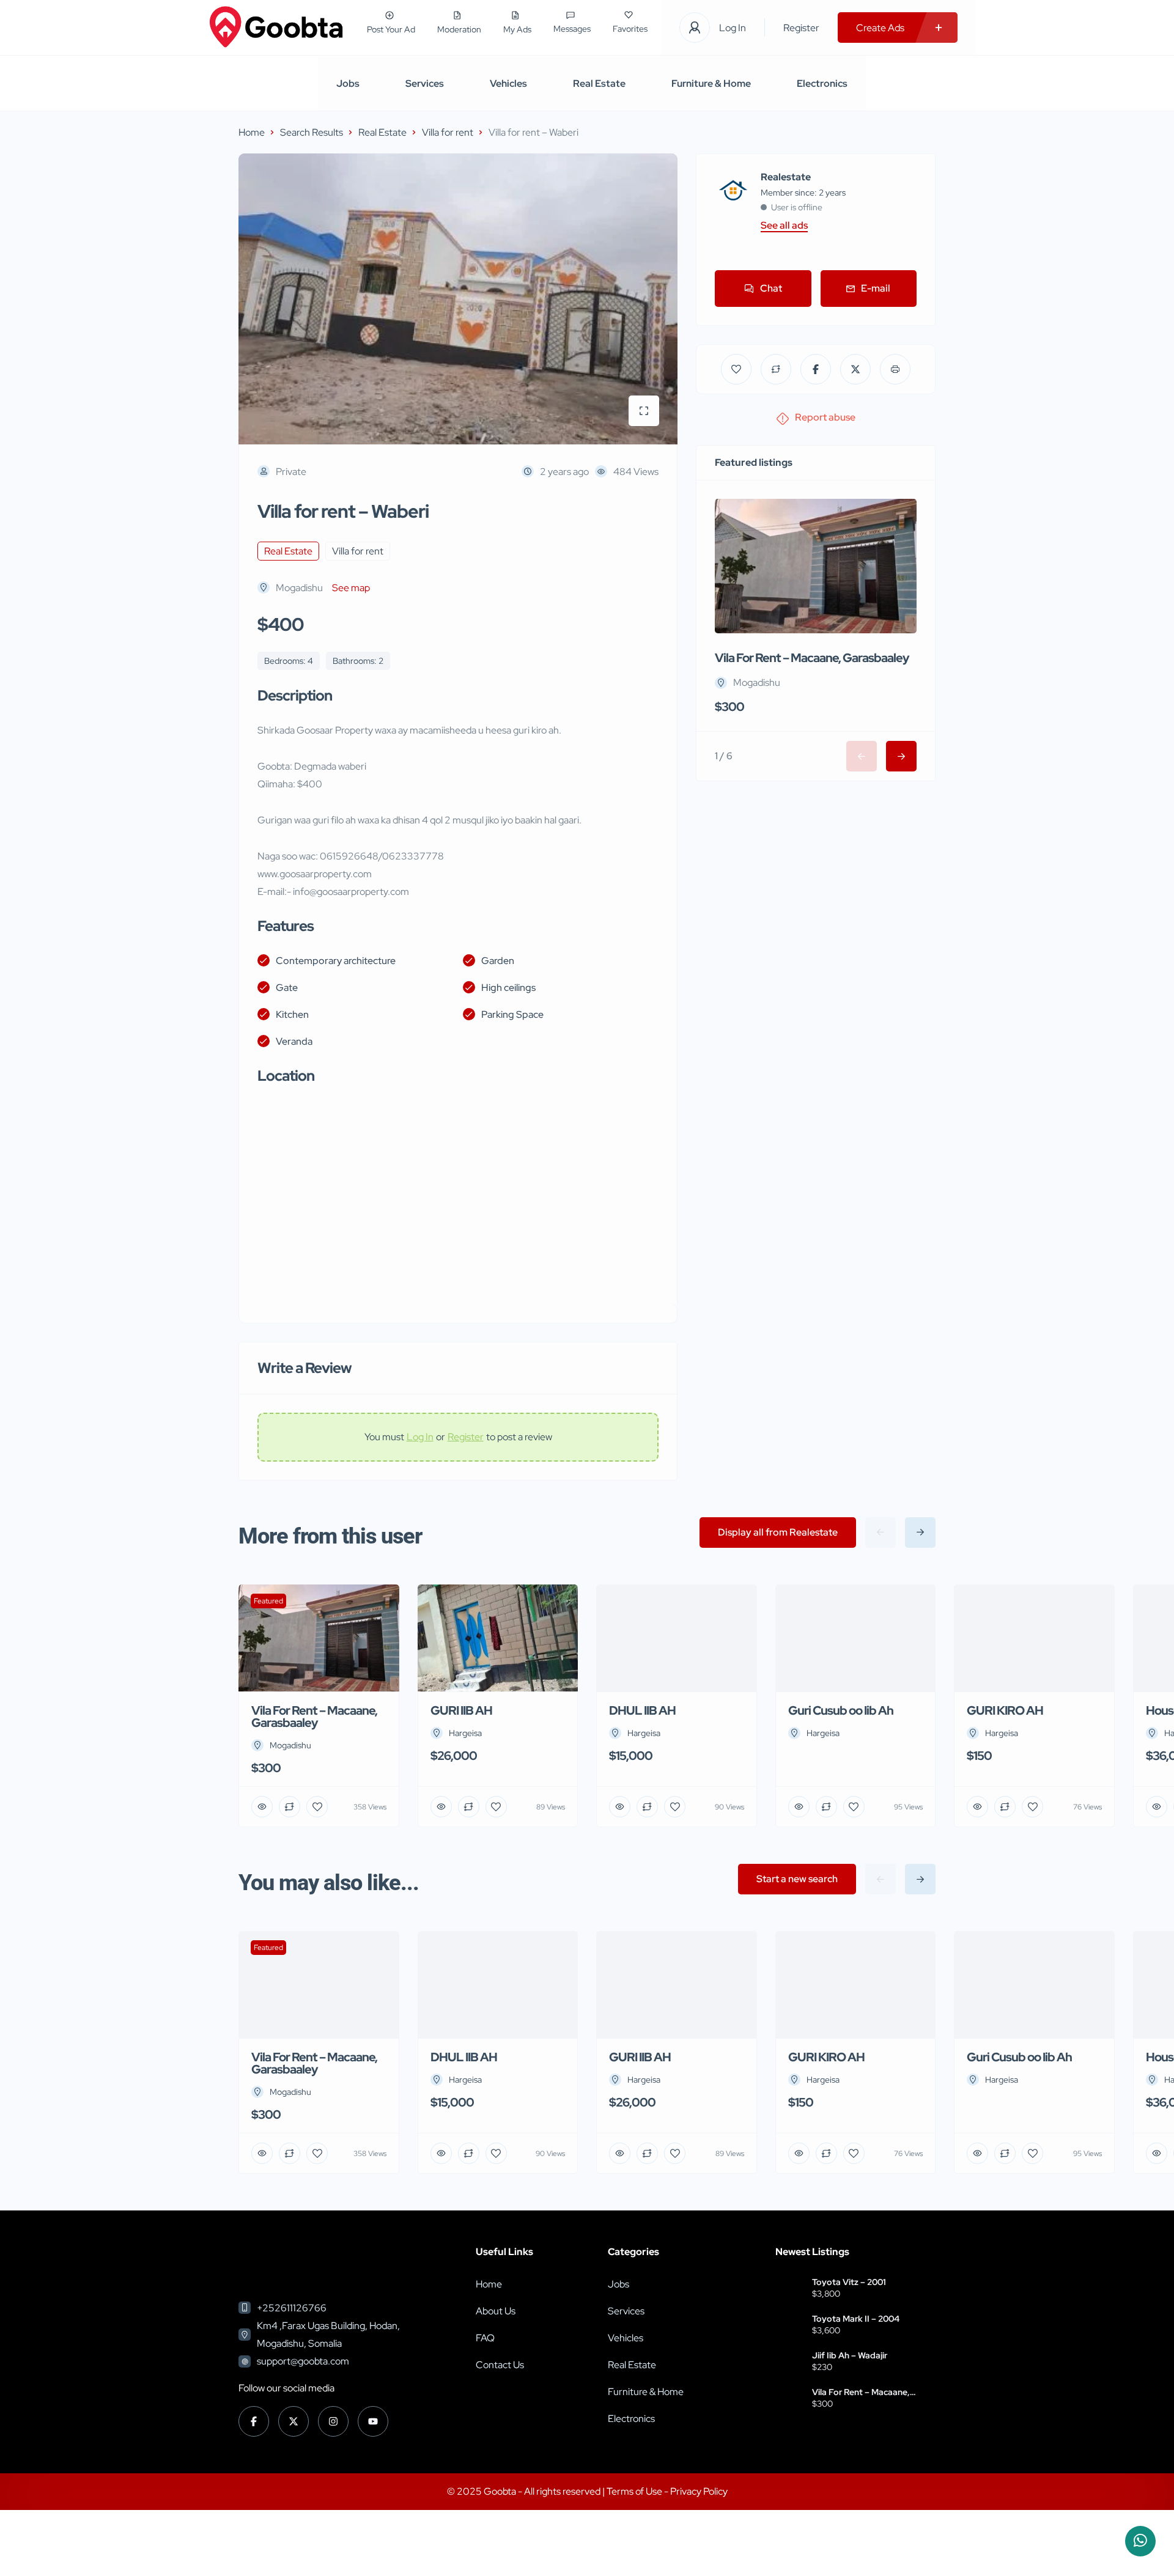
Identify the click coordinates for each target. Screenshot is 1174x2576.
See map (351, 588)
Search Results (312, 132)
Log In (733, 28)
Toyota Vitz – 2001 (849, 2282)
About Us (496, 2311)
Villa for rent (448, 132)
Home (252, 132)
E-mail (876, 288)
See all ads (784, 226)
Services (425, 83)
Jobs (348, 83)
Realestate (786, 177)
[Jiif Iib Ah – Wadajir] (789, 2362)
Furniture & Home (711, 83)
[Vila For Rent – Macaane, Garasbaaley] (789, 2399)
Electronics (822, 83)
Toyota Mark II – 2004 (856, 2319)
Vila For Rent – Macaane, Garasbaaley (812, 658)
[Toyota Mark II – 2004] (789, 2326)
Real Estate (599, 83)
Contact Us (500, 2365)
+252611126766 (292, 2308)
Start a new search (797, 1879)
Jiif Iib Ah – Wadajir (850, 2355)
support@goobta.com (303, 2361)
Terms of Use (635, 2491)
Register (801, 28)
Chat (771, 288)
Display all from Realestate (778, 1532)
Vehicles (508, 83)
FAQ (485, 2338)
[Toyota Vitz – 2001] (789, 2289)
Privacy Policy (699, 2491)
